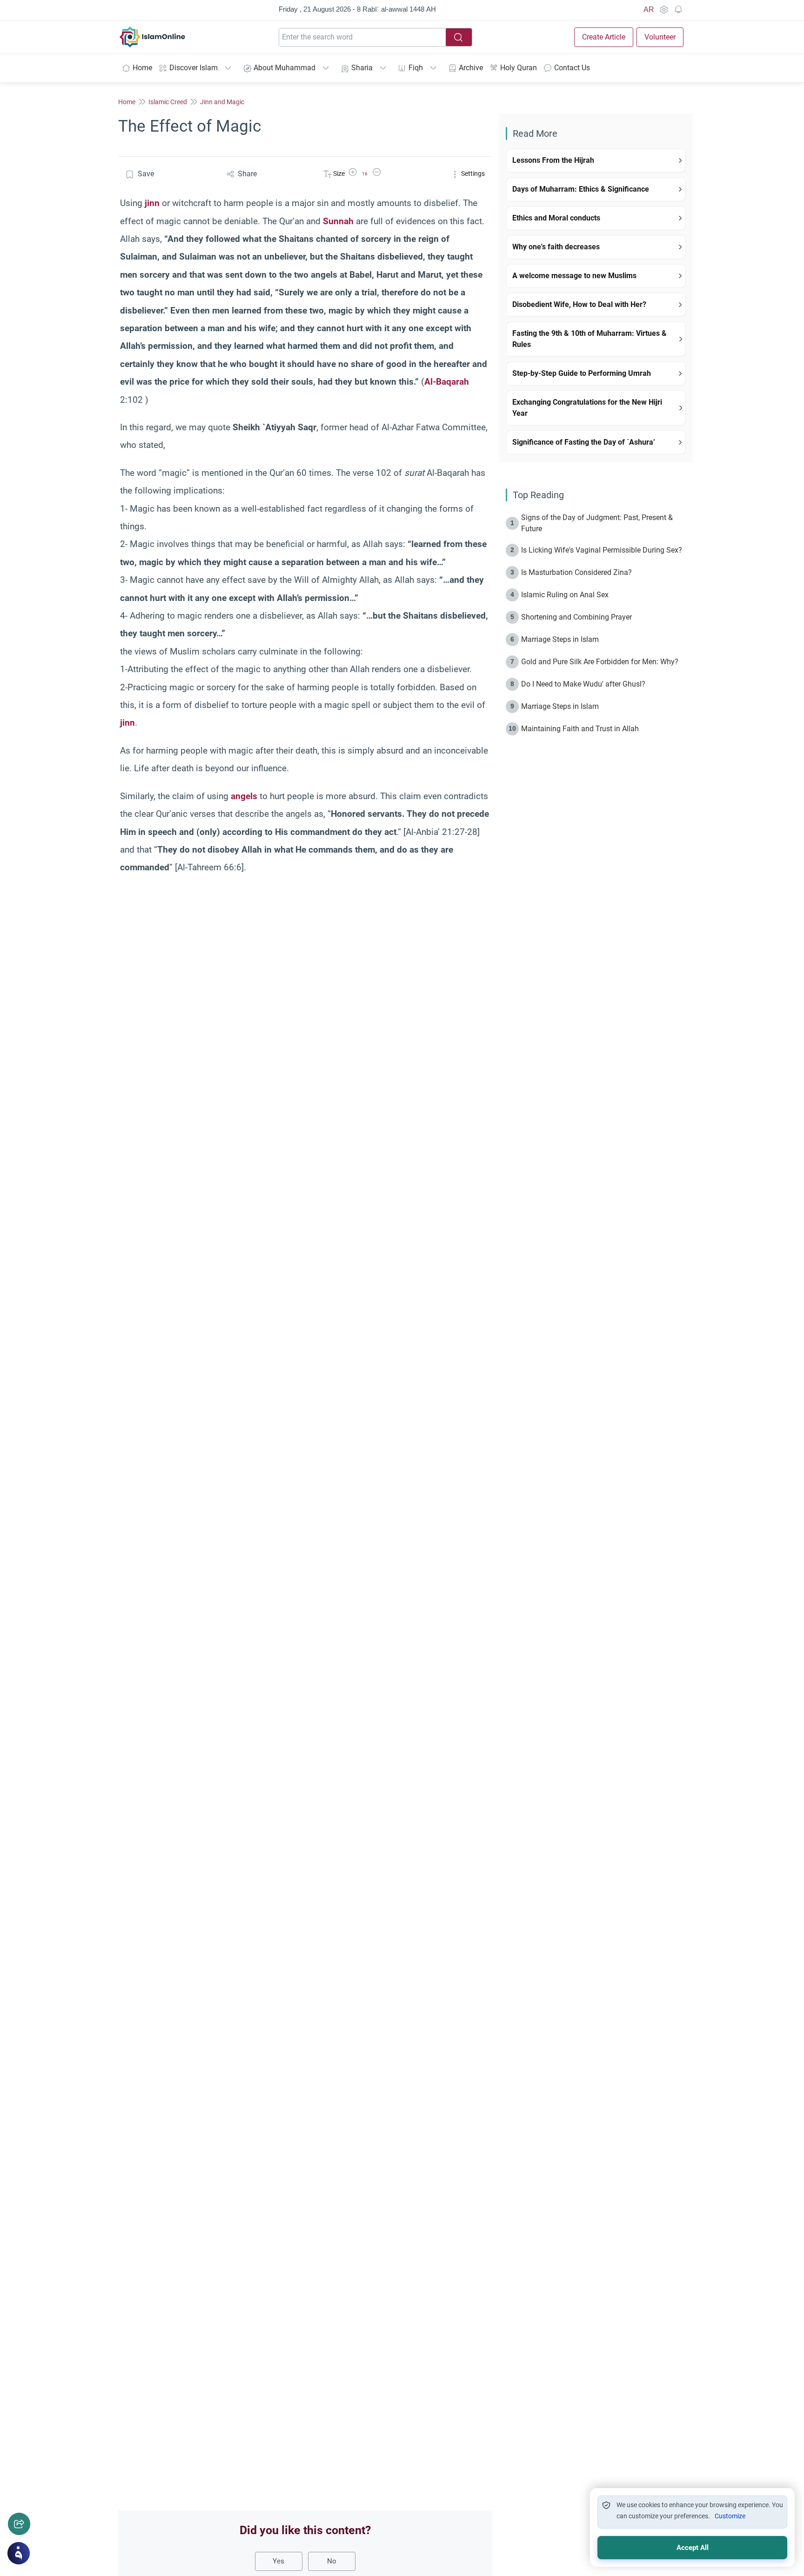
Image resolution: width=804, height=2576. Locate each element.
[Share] (19, 2524)
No (332, 2561)
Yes (278, 2561)
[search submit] (459, 37)
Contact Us (572, 68)
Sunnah (338, 221)
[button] (353, 174)
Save (146, 174)
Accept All (693, 2548)
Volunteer (660, 37)
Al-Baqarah (447, 382)
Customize (730, 2516)
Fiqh (416, 68)
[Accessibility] (663, 10)
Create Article (604, 37)
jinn (152, 203)
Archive (471, 68)
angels (244, 796)
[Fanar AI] (19, 2553)
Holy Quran (519, 68)
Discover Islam (194, 68)
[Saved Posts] (678, 10)
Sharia (362, 68)
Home (142, 68)
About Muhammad (285, 68)
